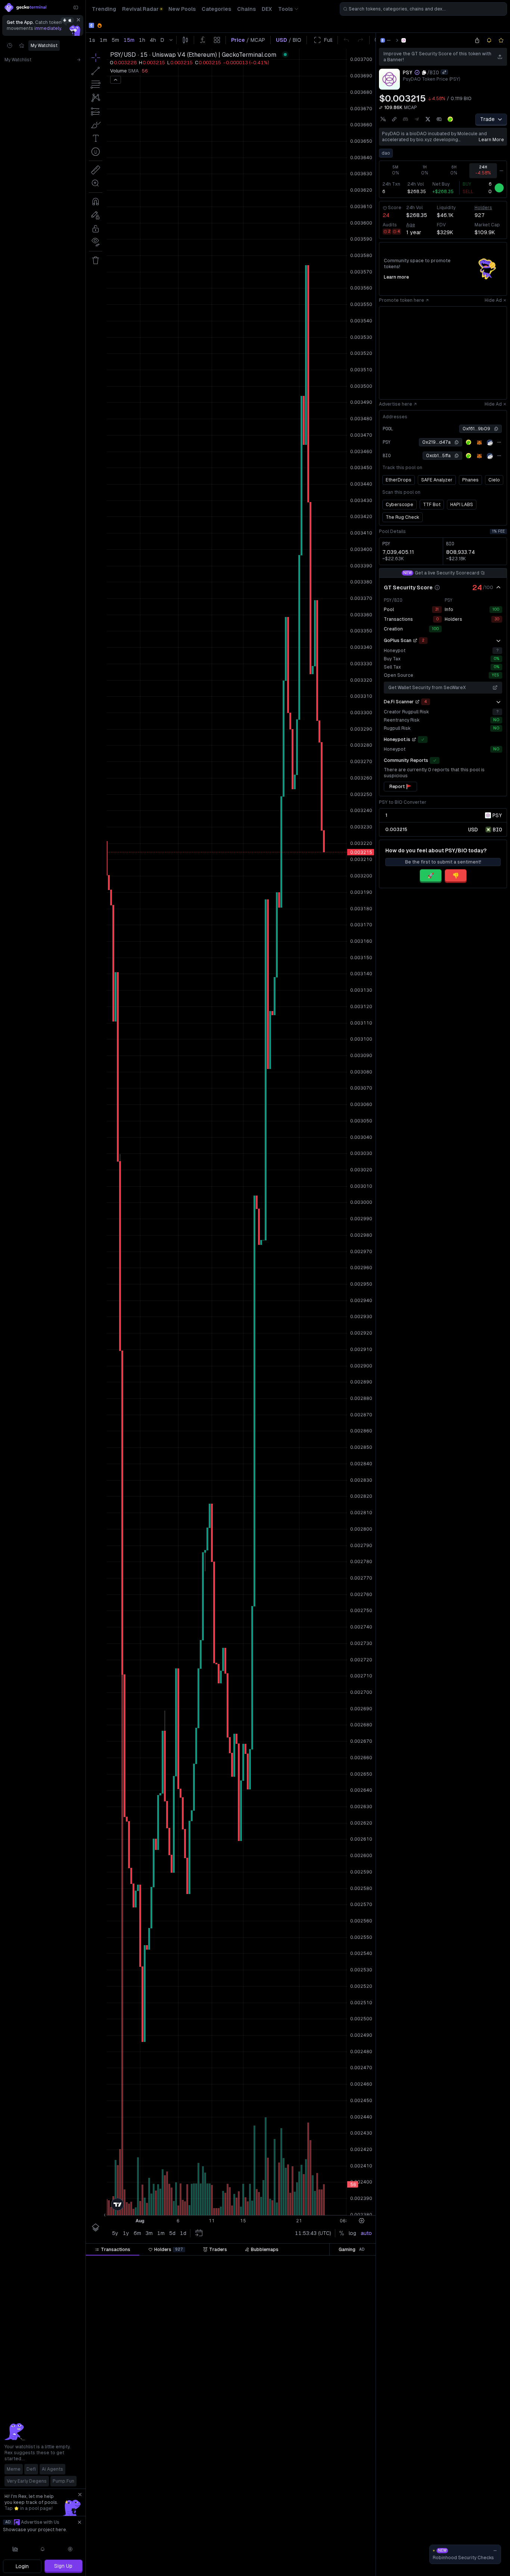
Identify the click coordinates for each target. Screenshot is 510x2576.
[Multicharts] (15, 2549)
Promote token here (402, 300)
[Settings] (70, 2549)
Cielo (494, 480)
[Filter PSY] (298, 2263)
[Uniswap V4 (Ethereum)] (404, 40)
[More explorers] (499, 442)
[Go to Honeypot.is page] (414, 740)
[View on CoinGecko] (450, 119)
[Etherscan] (490, 443)
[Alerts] (43, 2549)
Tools (285, 9)
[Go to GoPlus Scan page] (415, 641)
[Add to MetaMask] (479, 443)
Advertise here (396, 404)
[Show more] (498, 641)
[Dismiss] (78, 20)
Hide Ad (493, 300)
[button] (133, 2263)
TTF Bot (432, 505)
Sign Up (63, 2566)
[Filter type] (173, 2263)
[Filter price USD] (260, 2263)
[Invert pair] (444, 72)
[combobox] (423, 9)
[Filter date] (141, 2263)
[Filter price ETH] (215, 2263)
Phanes (470, 480)
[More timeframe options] (501, 171)
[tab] (113, 2250)
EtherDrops (399, 480)
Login (22, 2566)
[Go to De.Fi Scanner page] (417, 702)
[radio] (473, 829)
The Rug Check (402, 517)
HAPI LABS (462, 505)
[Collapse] (76, 7)
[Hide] (498, 588)
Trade (487, 119)
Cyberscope (399, 505)
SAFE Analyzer (437, 480)
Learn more (491, 140)
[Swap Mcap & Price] (381, 108)
